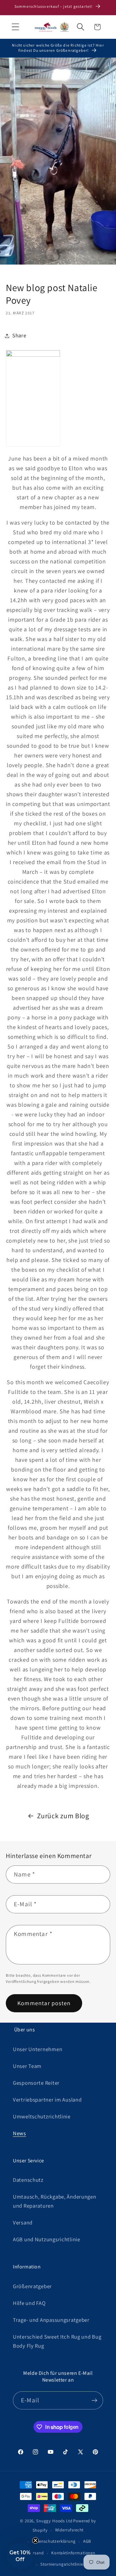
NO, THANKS (58, 1356)
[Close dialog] (105, 1218)
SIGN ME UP (58, 1331)
